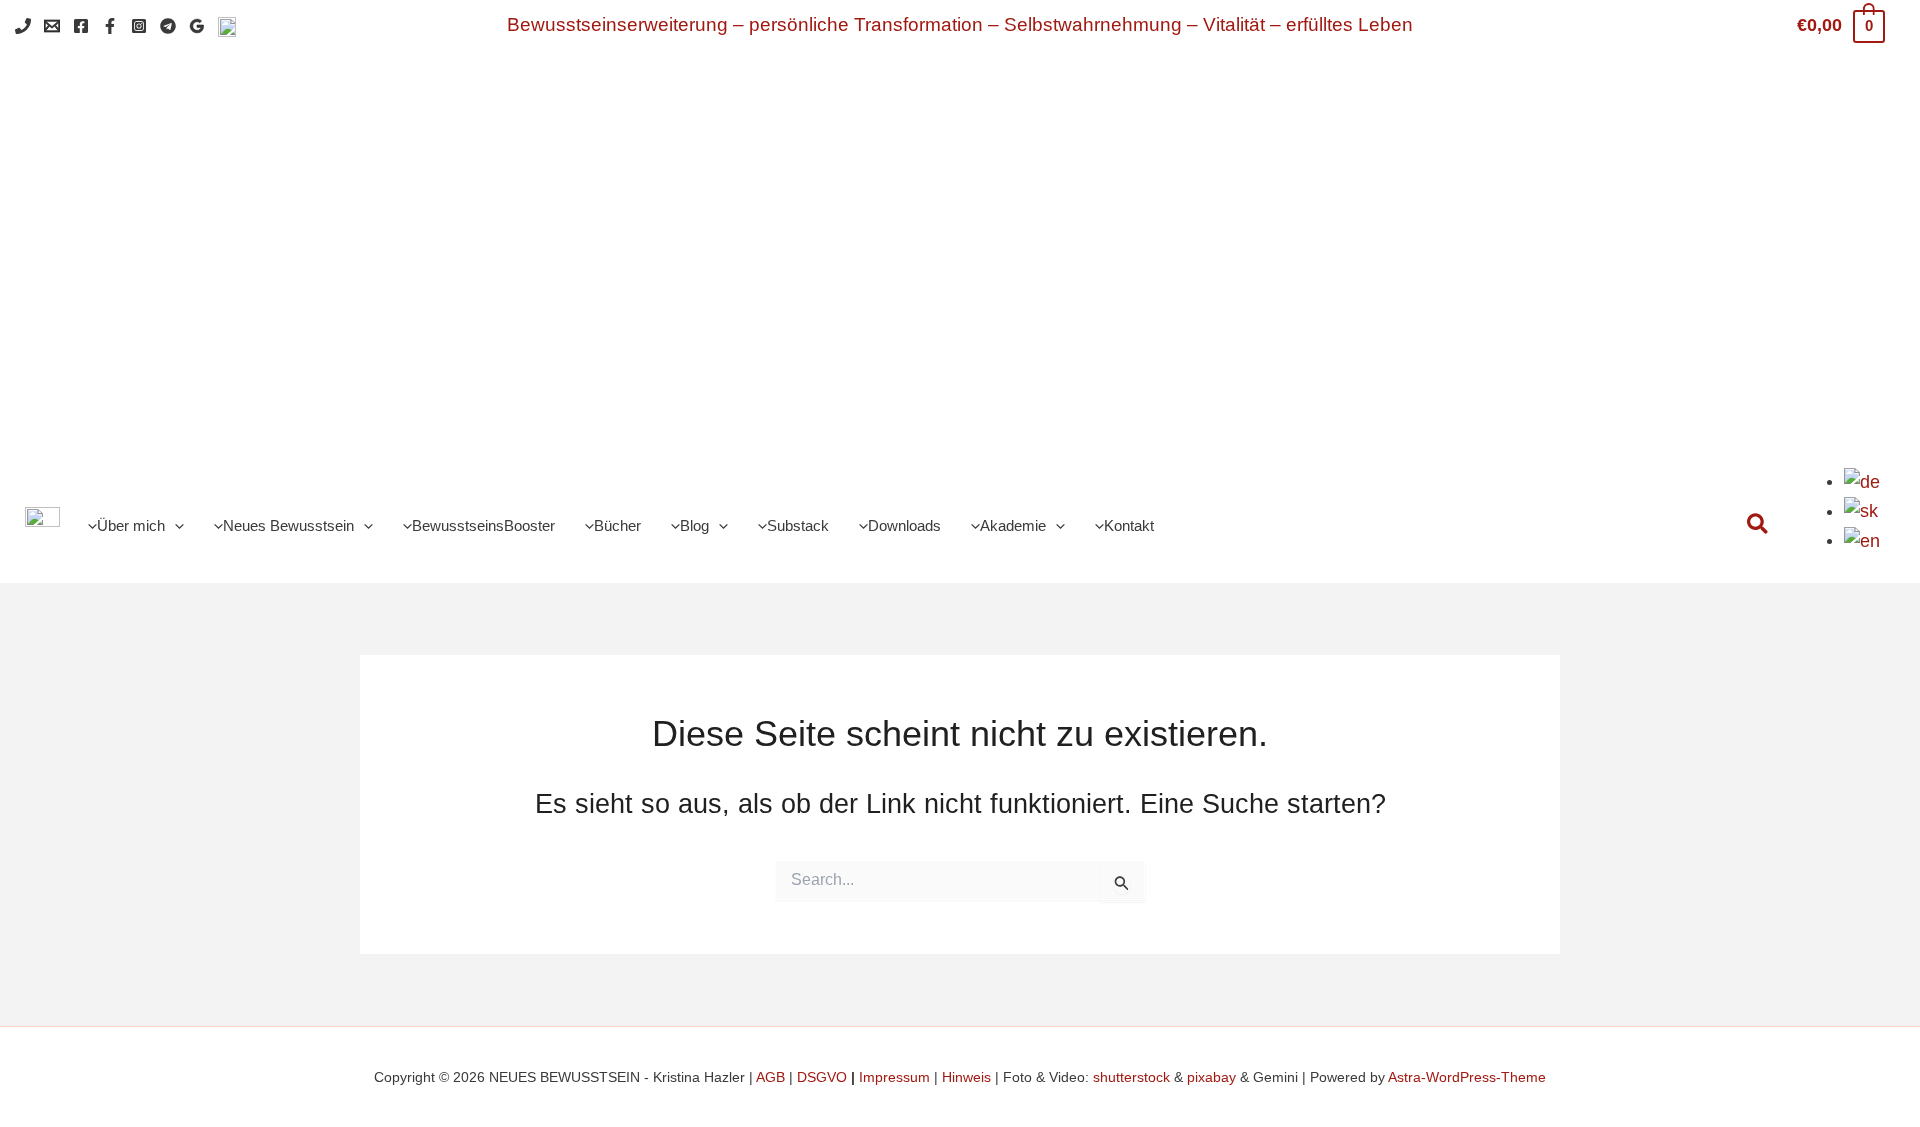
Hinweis (966, 1077)
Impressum (894, 1077)
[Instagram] (139, 26)
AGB (770, 1077)
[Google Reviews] (197, 26)
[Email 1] (52, 26)
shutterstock (1131, 1077)
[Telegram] (168, 26)
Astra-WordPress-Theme (1467, 1077)
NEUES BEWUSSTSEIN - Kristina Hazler (1043, 232)
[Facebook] (81, 26)
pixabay (1211, 1077)
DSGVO (822, 1077)
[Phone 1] (23, 26)
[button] (174, 526)
